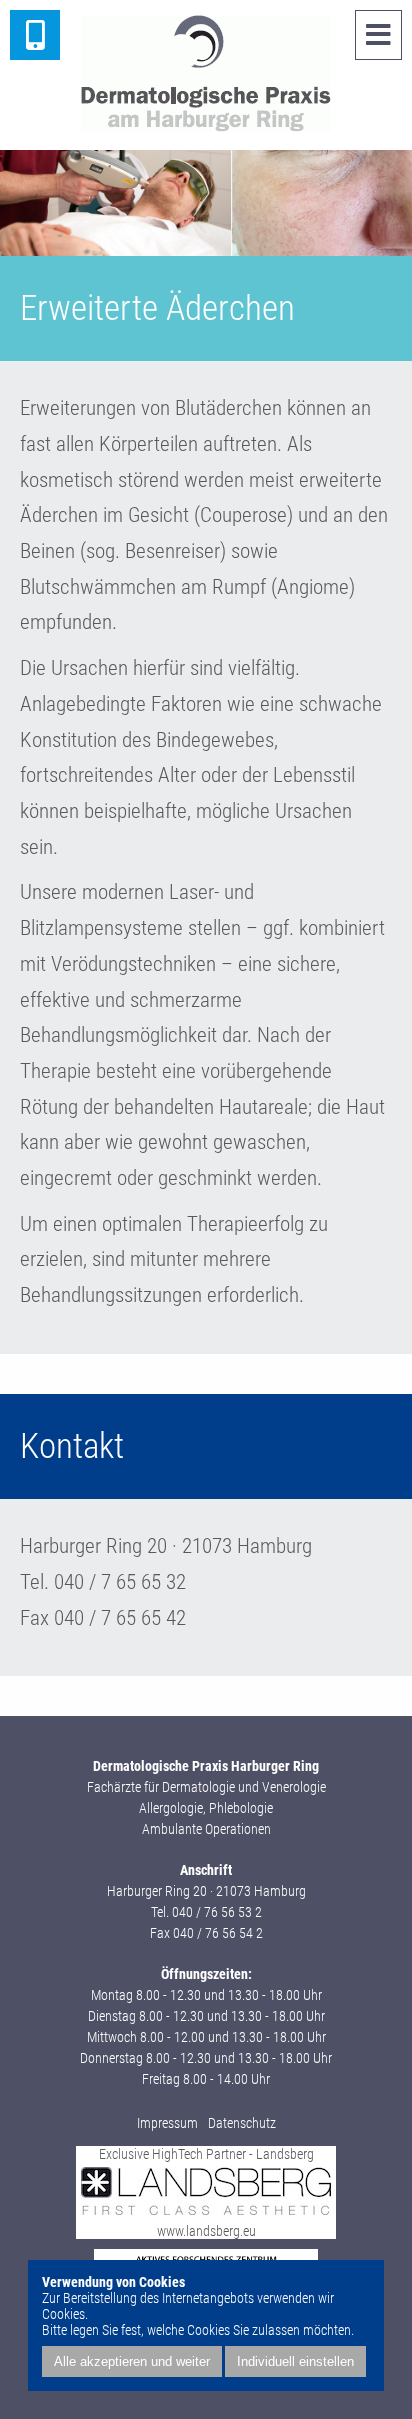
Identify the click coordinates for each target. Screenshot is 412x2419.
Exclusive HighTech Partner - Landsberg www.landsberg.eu (206, 2192)
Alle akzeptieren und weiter (132, 2361)
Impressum (167, 2123)
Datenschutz (242, 2123)
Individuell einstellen (295, 2361)
